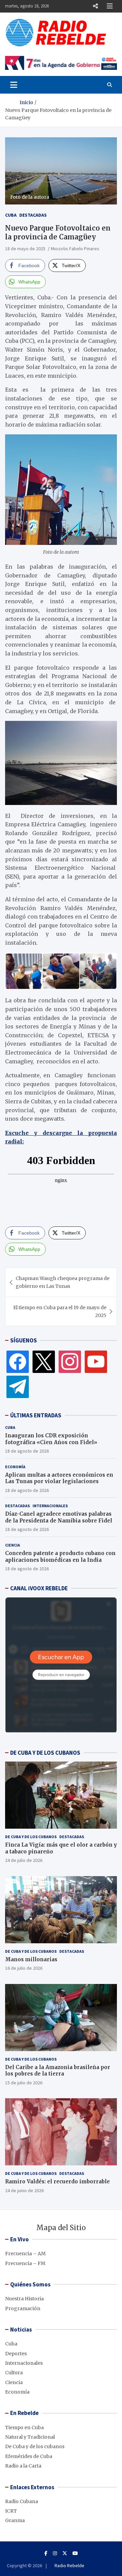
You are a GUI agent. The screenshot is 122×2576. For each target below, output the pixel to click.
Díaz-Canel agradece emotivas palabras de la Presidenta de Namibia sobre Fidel (59, 1517)
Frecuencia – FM (25, 2263)
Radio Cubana (22, 2501)
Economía (15, 1467)
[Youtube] (75, 2553)
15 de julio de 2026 (24, 2083)
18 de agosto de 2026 (27, 1451)
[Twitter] (44, 1361)
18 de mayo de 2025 (25, 249)
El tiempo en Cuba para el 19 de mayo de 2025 (60, 1311)
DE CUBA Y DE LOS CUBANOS (45, 1753)
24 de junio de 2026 (24, 2190)
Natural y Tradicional (30, 2437)
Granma (15, 2520)
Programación (23, 2308)
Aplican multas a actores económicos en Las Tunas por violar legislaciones (59, 1478)
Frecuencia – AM (25, 2254)
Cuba (11, 215)
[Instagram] (70, 1361)
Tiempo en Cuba (24, 2427)
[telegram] (18, 1387)
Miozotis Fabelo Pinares (75, 249)
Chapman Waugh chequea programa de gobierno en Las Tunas (63, 1282)
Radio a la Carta (23, 2466)
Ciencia (13, 1545)
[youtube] (96, 1361)
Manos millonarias (31, 1959)
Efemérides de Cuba (29, 2456)
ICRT (11, 2511)
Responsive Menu (95, 6)
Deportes (16, 2354)
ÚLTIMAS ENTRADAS (36, 1415)
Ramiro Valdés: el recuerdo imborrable (57, 2181)
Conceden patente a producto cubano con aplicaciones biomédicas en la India (60, 1557)
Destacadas (33, 215)
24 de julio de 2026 (24, 1860)
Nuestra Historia (24, 2299)
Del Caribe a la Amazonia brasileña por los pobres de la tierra (58, 2071)
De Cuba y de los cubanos (31, 1837)
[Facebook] (18, 1361)
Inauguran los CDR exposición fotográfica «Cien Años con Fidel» (51, 1439)
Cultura (14, 2373)
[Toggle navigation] (14, 85)
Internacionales (50, 1506)
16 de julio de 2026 (24, 1968)
